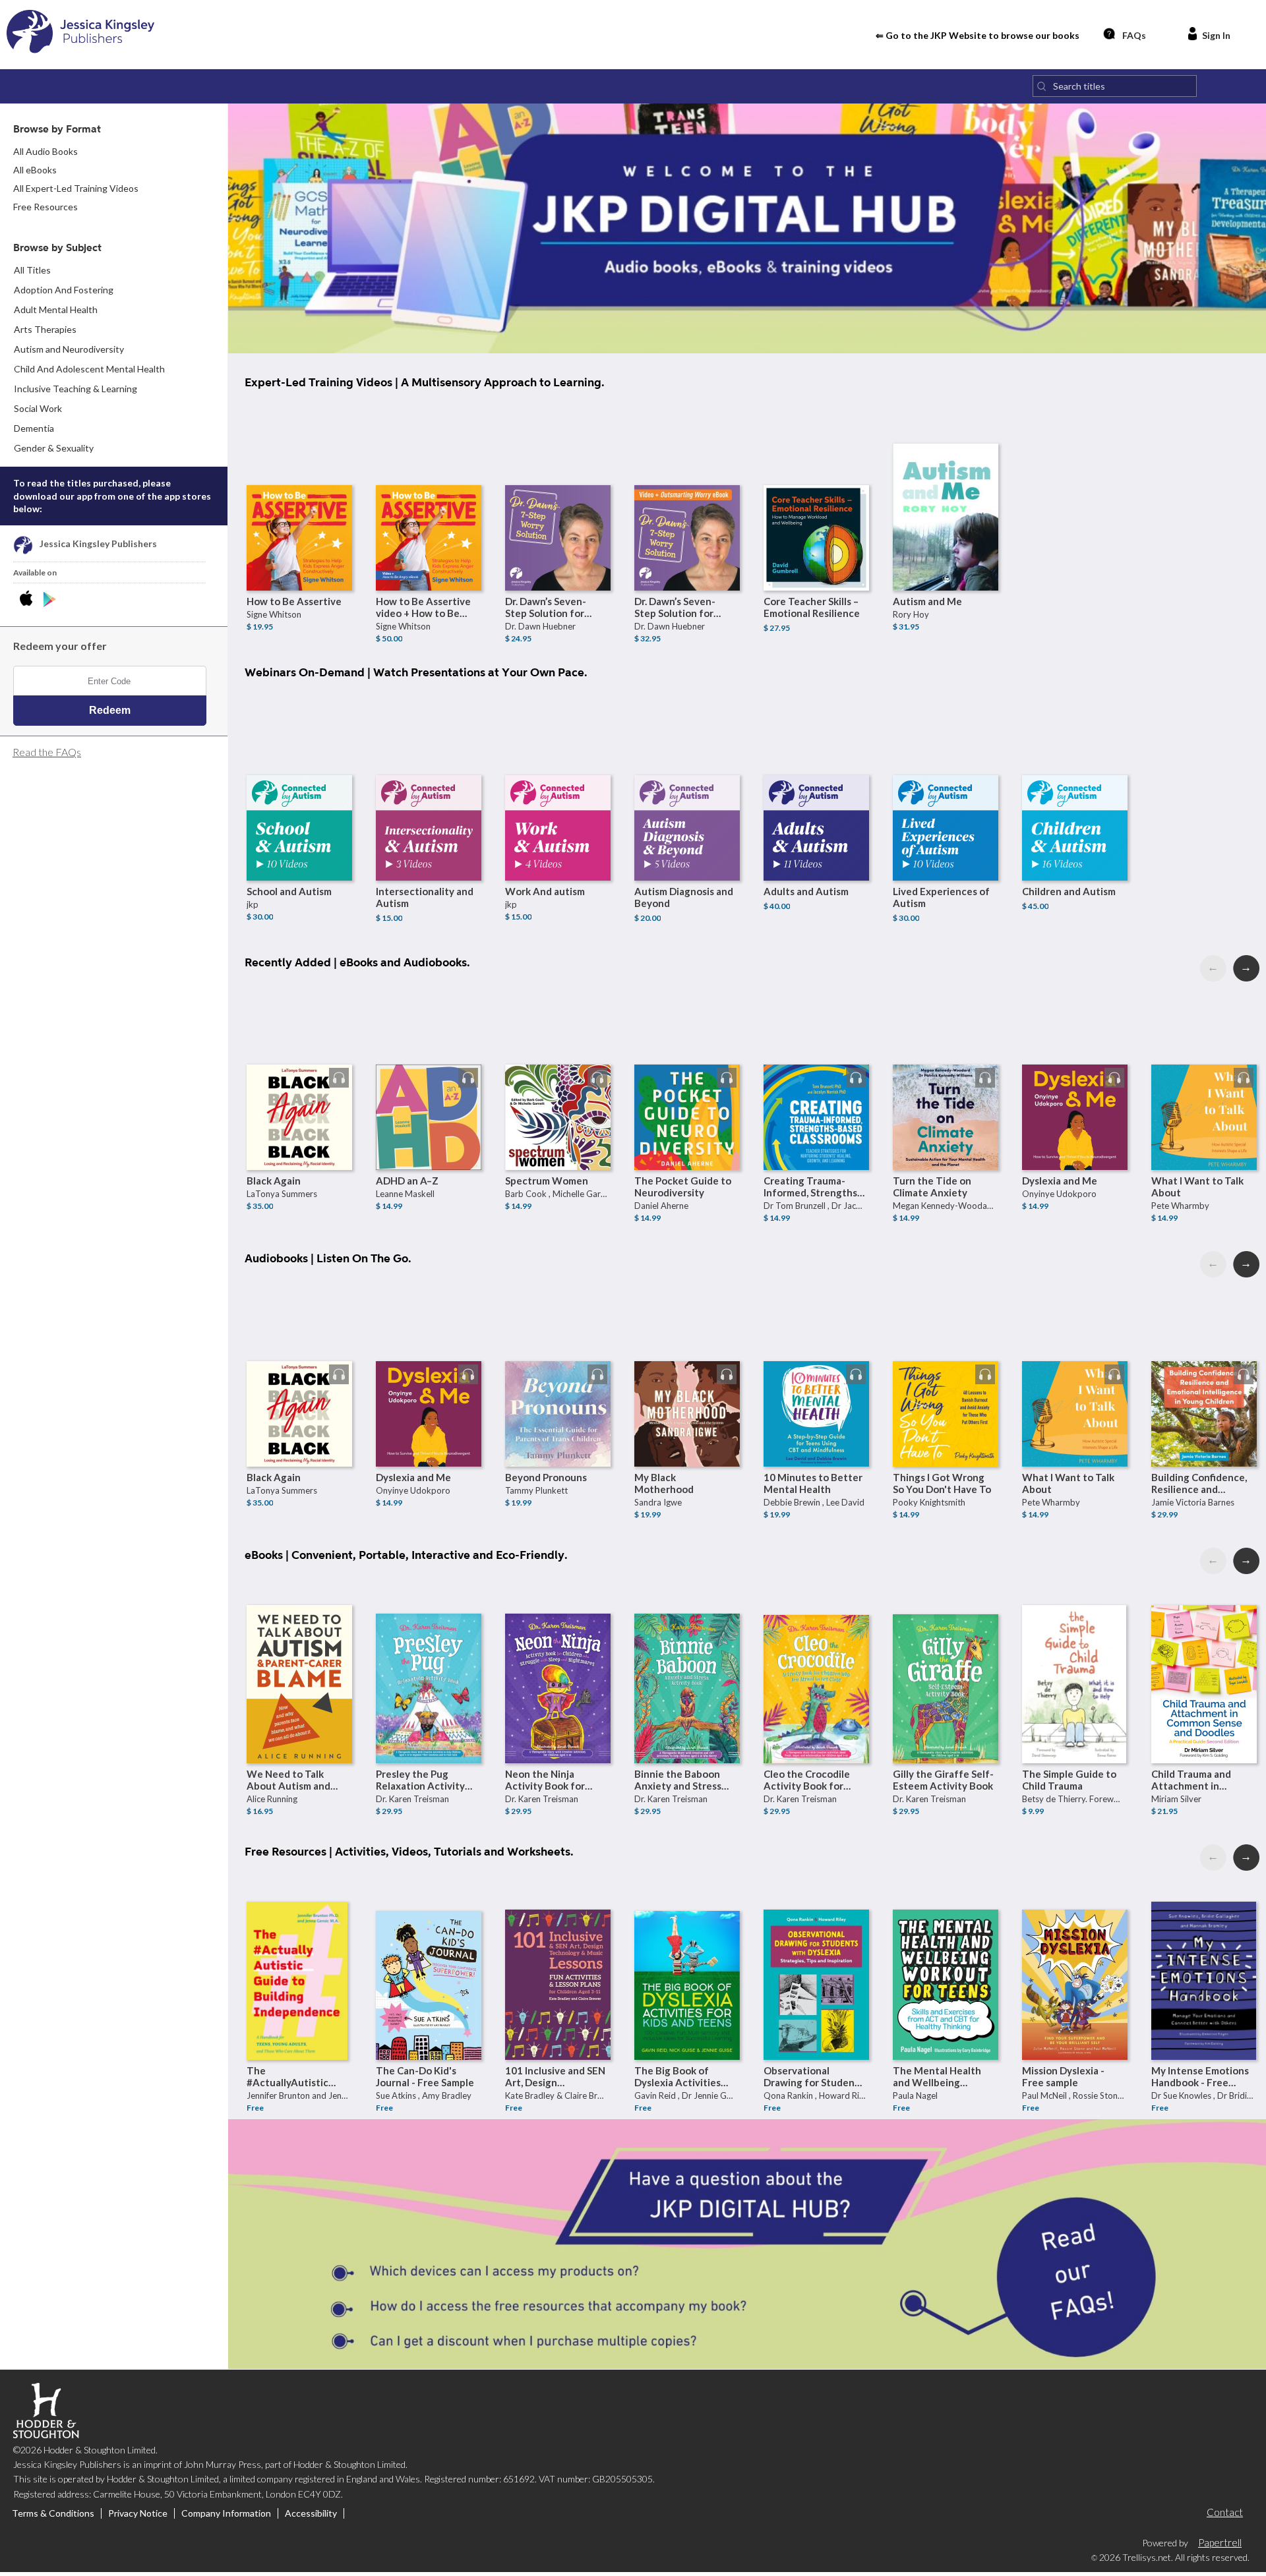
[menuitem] (114, 290)
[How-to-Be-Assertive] (299, 485)
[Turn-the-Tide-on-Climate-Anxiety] (946, 1065)
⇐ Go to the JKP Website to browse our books (978, 35)
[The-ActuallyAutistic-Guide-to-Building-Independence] (299, 1954)
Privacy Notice (138, 2513)
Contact (1225, 2512)
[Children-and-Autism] (1075, 775)
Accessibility (311, 2513)
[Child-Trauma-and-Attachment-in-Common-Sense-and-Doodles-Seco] (1204, 1658)
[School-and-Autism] (299, 775)
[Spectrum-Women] (558, 1065)
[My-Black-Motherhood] (687, 1361)
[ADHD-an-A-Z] (429, 1065)
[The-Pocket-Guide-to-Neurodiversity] (687, 1065)
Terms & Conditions (53, 2513)
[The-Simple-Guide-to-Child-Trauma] (1075, 1658)
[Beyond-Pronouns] (558, 1361)
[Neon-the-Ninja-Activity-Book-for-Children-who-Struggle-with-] (558, 1658)
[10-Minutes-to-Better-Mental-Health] (816, 1361)
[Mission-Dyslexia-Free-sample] (1075, 1954)
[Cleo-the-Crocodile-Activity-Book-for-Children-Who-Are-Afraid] (816, 1658)
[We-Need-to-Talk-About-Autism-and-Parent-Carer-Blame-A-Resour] (299, 1658)
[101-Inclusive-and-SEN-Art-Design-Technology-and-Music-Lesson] (558, 1954)
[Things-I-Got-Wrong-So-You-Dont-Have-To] (946, 1361)
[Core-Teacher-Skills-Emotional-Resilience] (816, 485)
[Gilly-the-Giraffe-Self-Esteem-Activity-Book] (946, 1658)
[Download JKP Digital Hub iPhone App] (29, 600)
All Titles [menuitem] (32, 270)
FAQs (1134, 35)
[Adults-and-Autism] (816, 775)
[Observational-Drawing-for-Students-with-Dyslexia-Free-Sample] (816, 1954)
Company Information (226, 2513)
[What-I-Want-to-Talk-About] (1204, 1065)
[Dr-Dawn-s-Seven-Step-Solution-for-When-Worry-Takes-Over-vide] (687, 485)
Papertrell (1220, 2542)
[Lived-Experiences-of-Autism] (946, 775)
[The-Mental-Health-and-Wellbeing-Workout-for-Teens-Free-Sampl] (946, 1954)
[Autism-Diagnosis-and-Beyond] (687, 775)
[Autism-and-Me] (946, 485)
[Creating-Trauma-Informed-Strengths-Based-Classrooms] (816, 1065)
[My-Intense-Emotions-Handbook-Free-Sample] (1204, 1954)
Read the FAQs (47, 752)
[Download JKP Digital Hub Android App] (50, 600)
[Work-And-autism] (558, 775)
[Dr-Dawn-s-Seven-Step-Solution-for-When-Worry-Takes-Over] (558, 485)
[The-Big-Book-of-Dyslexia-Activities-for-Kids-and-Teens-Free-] (687, 1954)
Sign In (1216, 35)
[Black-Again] (299, 1065)
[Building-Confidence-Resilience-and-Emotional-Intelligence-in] (1204, 1361)
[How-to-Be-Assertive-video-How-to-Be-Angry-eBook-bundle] (429, 485)
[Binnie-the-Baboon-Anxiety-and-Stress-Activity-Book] (687, 1658)
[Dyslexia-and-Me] (1075, 1065)
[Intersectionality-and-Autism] (429, 775)
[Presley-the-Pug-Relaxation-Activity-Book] (429, 1658)
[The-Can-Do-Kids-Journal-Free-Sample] (429, 1954)
